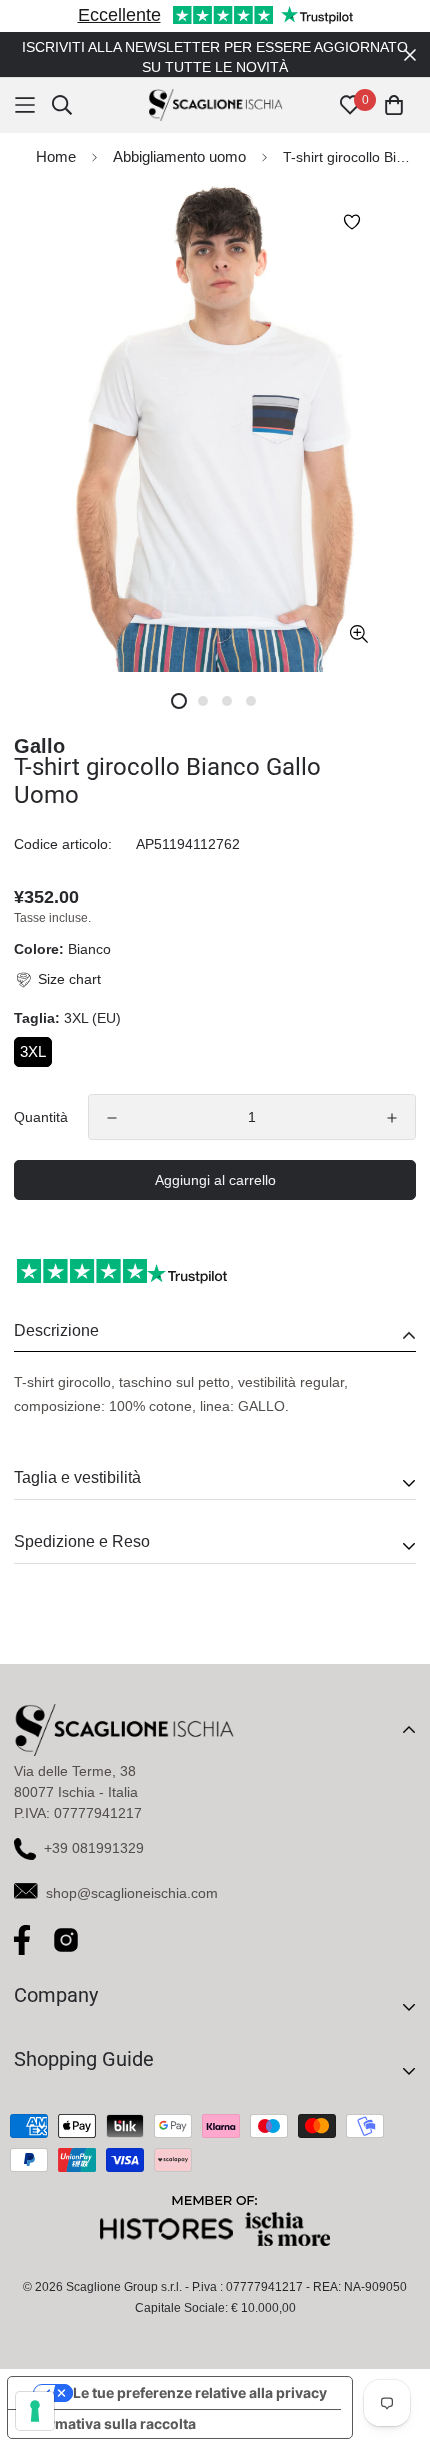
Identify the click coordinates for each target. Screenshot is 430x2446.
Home (56, 136)
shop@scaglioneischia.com (132, 1873)
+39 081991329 (94, 1828)
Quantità (41, 1097)
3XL (33, 1031)
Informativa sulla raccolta (109, 2403)
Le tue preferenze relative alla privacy (200, 2372)
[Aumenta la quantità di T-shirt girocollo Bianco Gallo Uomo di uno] (392, 1098)
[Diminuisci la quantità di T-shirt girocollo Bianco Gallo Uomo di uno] (112, 1098)
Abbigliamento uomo (179, 136)
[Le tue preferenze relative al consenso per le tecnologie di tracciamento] (35, 2411)
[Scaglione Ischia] (215, 85)
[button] (57, 959)
